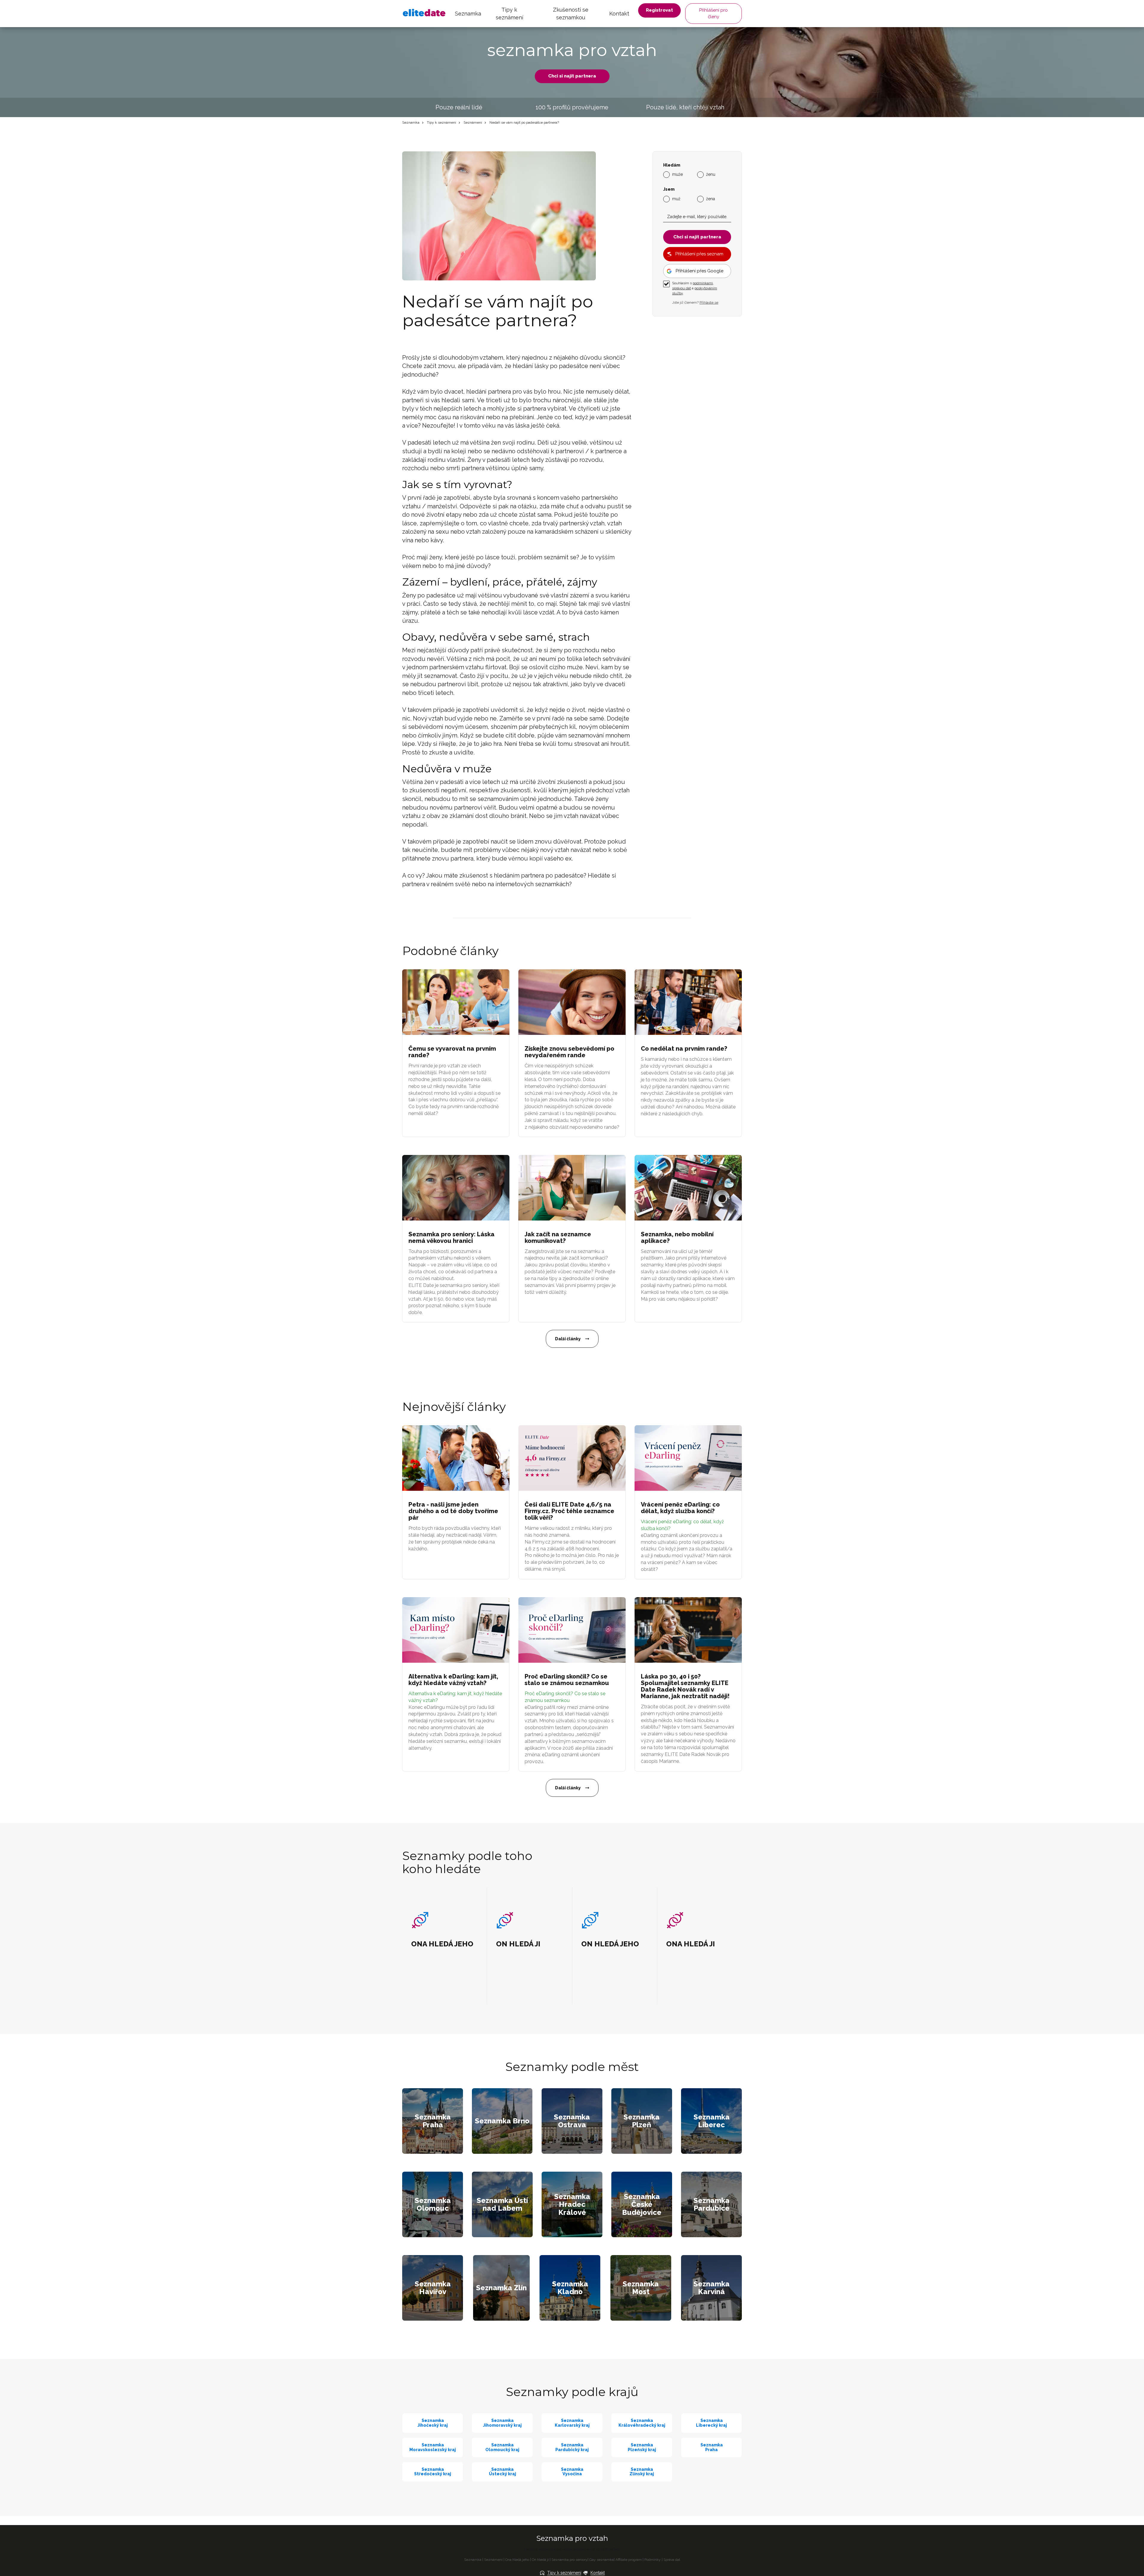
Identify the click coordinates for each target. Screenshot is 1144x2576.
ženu (711, 174)
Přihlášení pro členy (714, 13)
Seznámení (473, 122)
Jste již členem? (695, 302)
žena (711, 198)
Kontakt (619, 14)
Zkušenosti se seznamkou (571, 14)
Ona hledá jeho (517, 2560)
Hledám (672, 165)
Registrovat (659, 10)
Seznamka (468, 14)
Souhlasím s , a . (695, 288)
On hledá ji (540, 2560)
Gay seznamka (601, 2560)
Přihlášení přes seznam (699, 254)
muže (677, 174)
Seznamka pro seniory (569, 2560)
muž (676, 198)
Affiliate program (629, 2560)
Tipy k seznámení (509, 14)
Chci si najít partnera (572, 76)
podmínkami (703, 283)
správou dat (681, 288)
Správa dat (672, 2560)
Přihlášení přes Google (700, 271)
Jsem (669, 189)
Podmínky (653, 2560)
